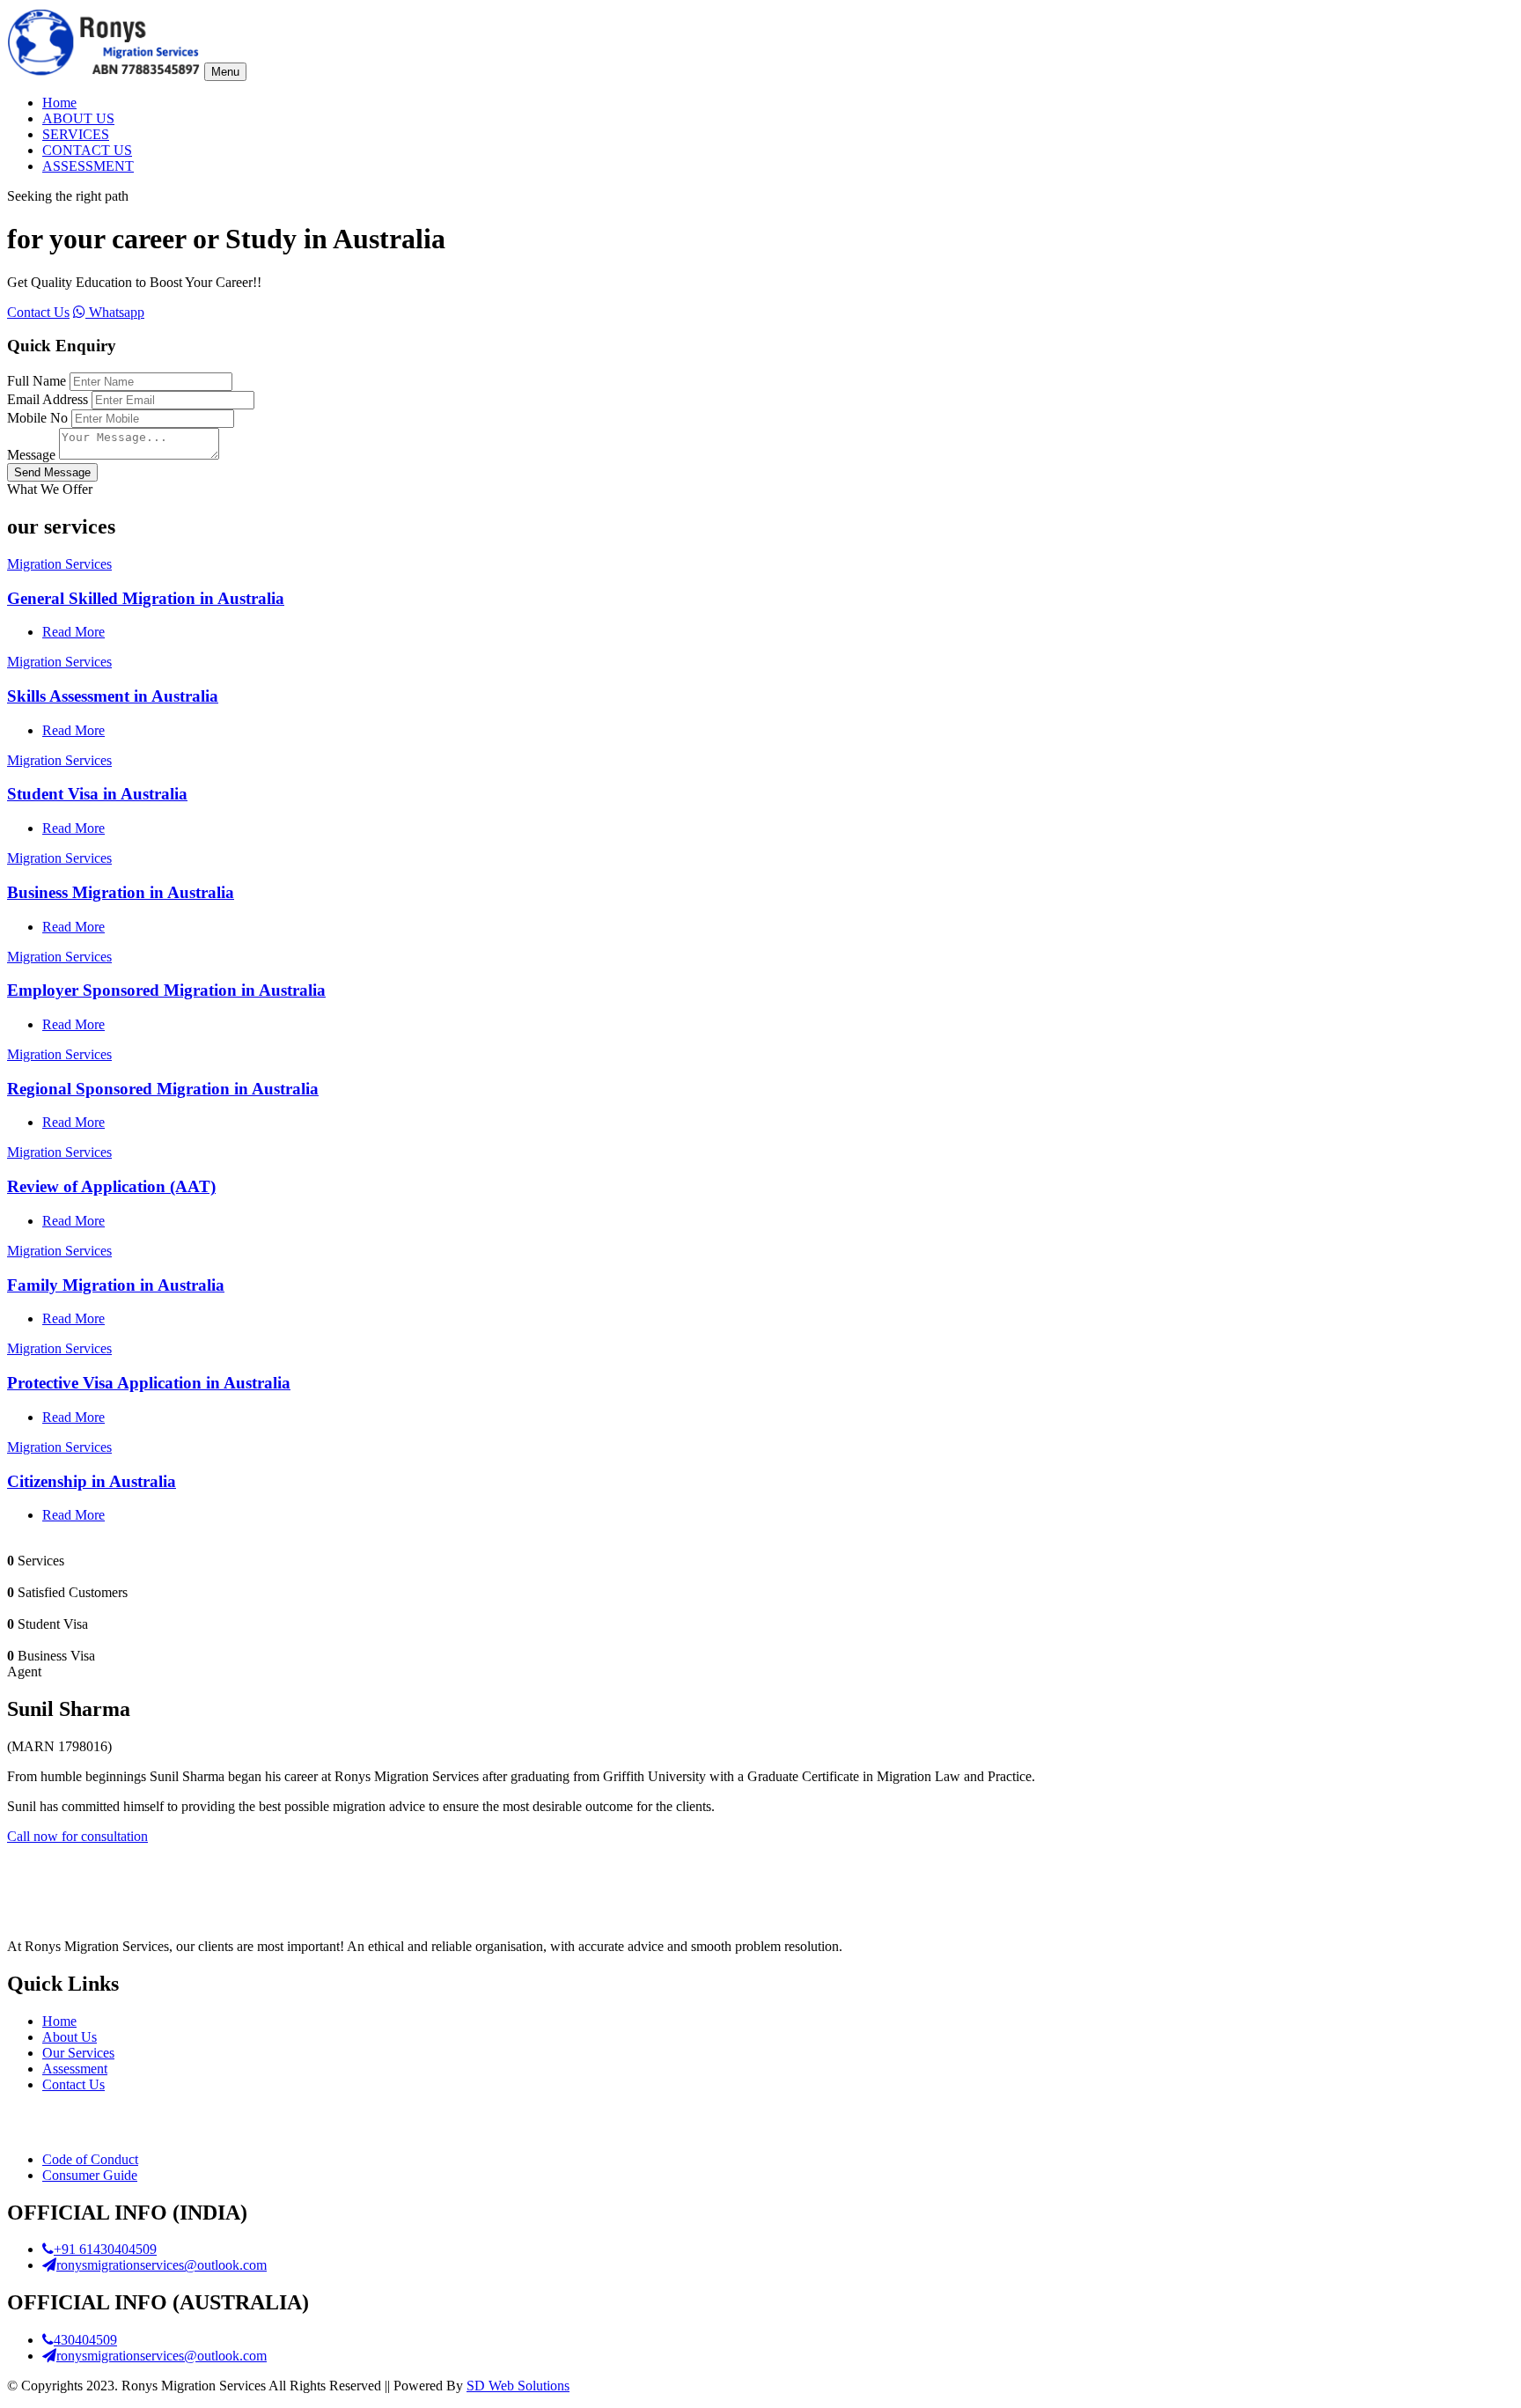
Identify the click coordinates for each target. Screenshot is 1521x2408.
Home (59, 103)
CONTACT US (87, 150)
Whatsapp (115, 312)
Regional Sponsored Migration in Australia (163, 1089)
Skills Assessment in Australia (113, 696)
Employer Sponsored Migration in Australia (166, 990)
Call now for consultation (77, 1836)
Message (31, 455)
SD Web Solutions (518, 2386)
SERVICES (76, 134)
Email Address (48, 399)
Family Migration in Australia (116, 1285)
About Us (70, 2037)
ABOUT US (78, 118)
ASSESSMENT (88, 166)
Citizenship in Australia (92, 1481)
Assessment (75, 2069)
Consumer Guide (90, 2175)
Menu (225, 72)
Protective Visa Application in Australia (149, 1383)
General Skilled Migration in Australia (146, 598)
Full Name (37, 381)
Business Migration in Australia (121, 892)
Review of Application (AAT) (111, 1186)
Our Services (78, 2053)
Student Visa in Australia (97, 794)
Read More (73, 632)
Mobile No (37, 418)
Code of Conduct (90, 2159)
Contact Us (38, 312)
